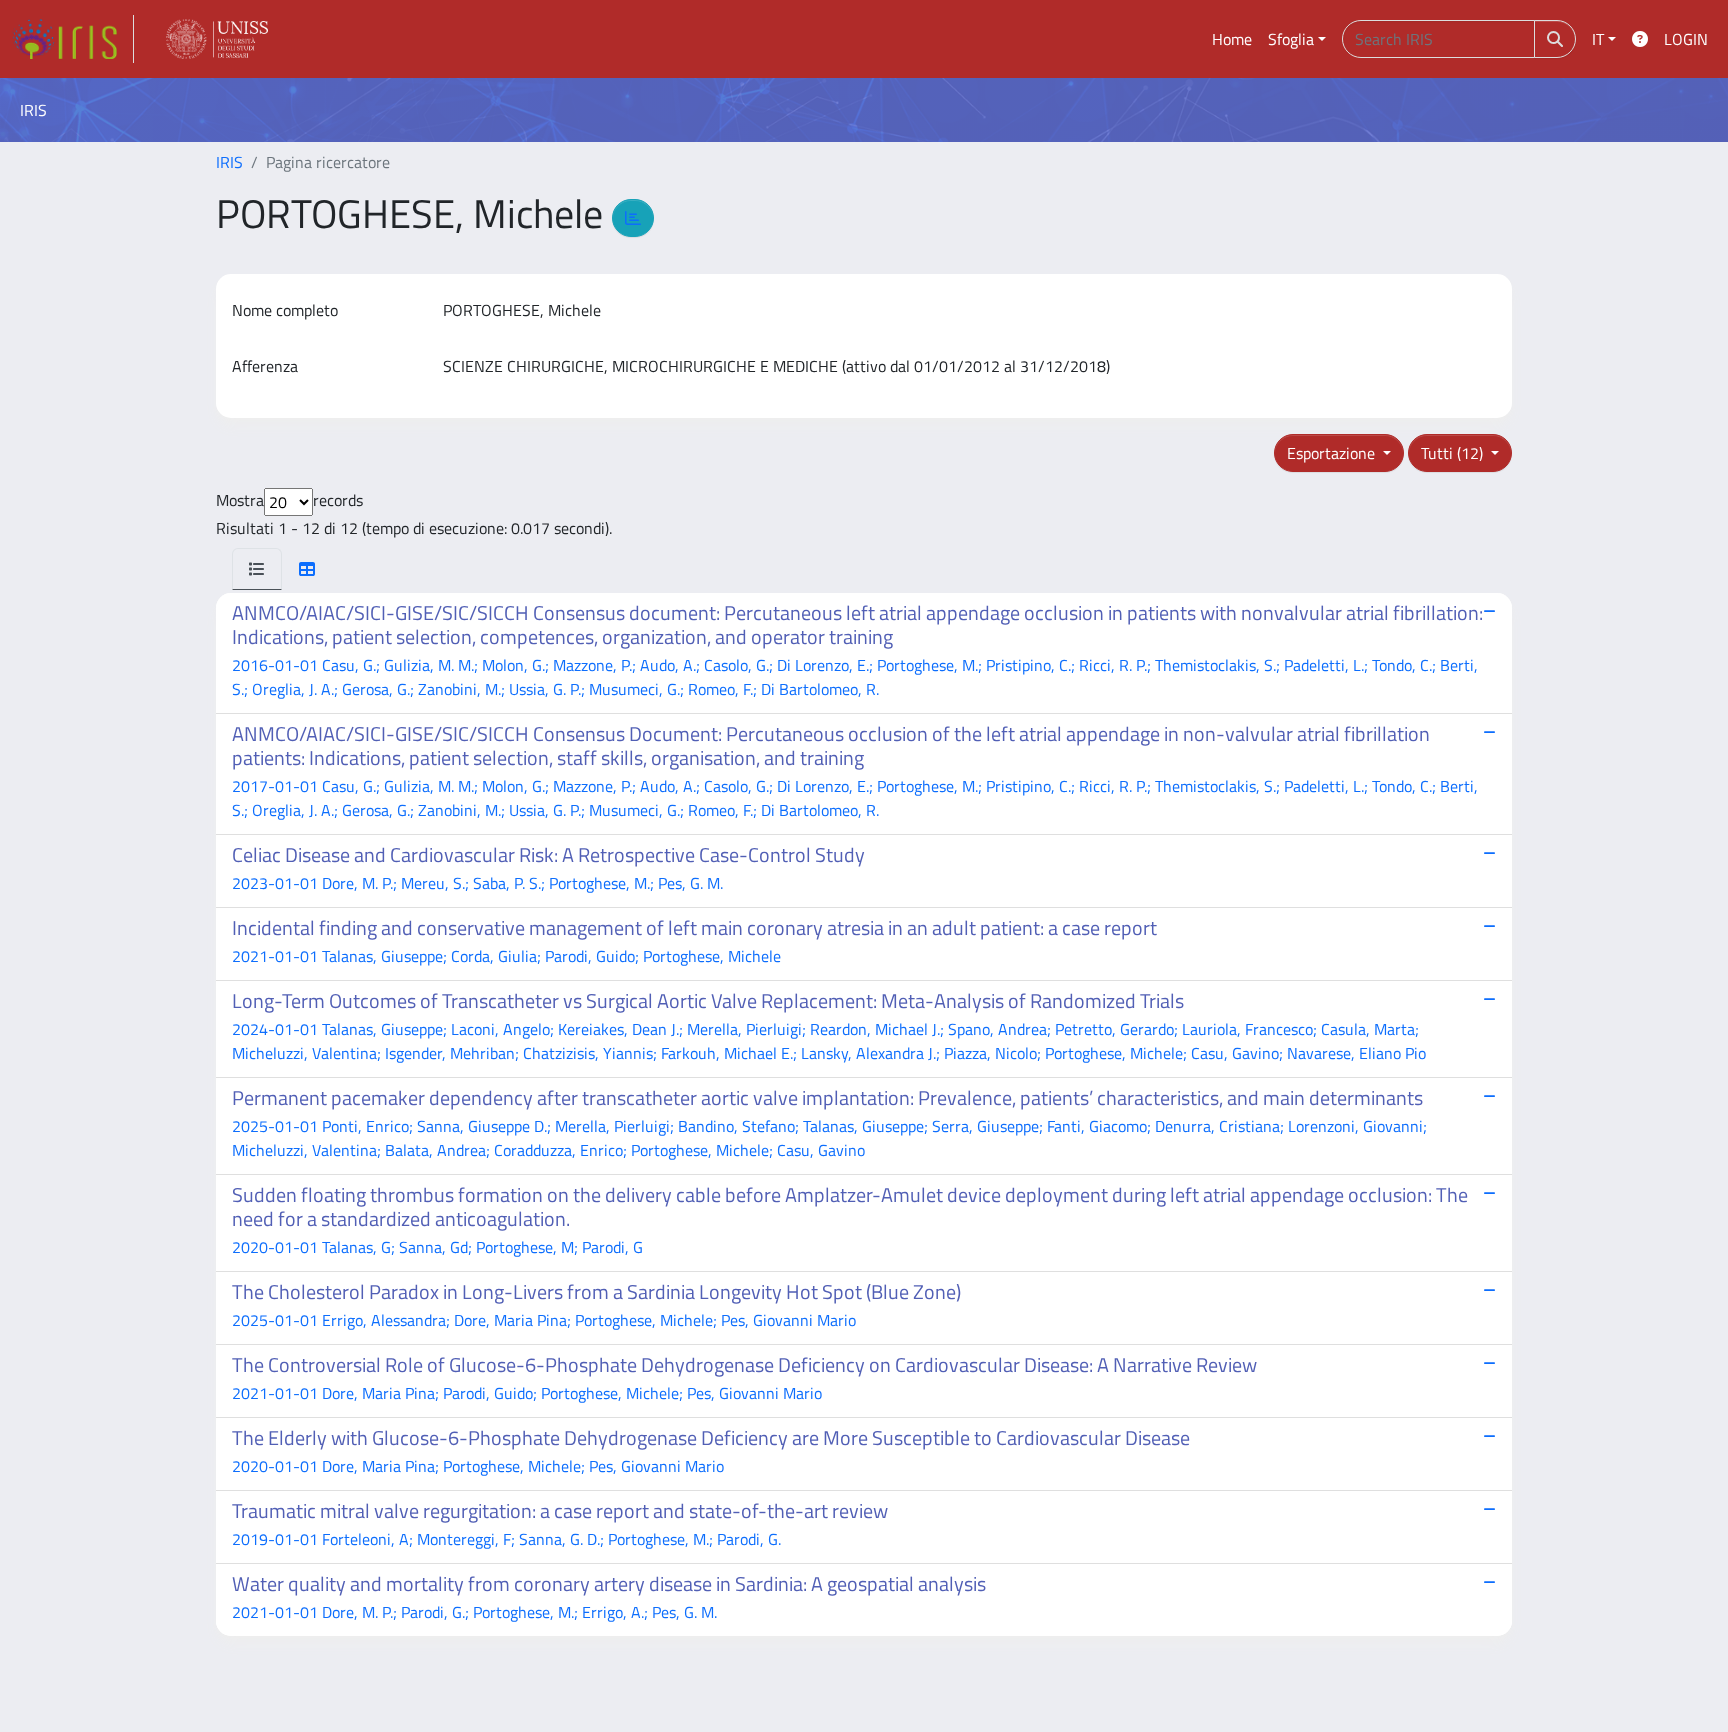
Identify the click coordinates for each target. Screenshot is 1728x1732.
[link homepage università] (217, 39)
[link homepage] (73, 39)
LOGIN (1686, 39)
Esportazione (1333, 453)
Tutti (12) (1454, 453)
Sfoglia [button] (1291, 39)
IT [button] (1598, 39)
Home (1232, 39)
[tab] (257, 569)
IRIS (229, 162)
